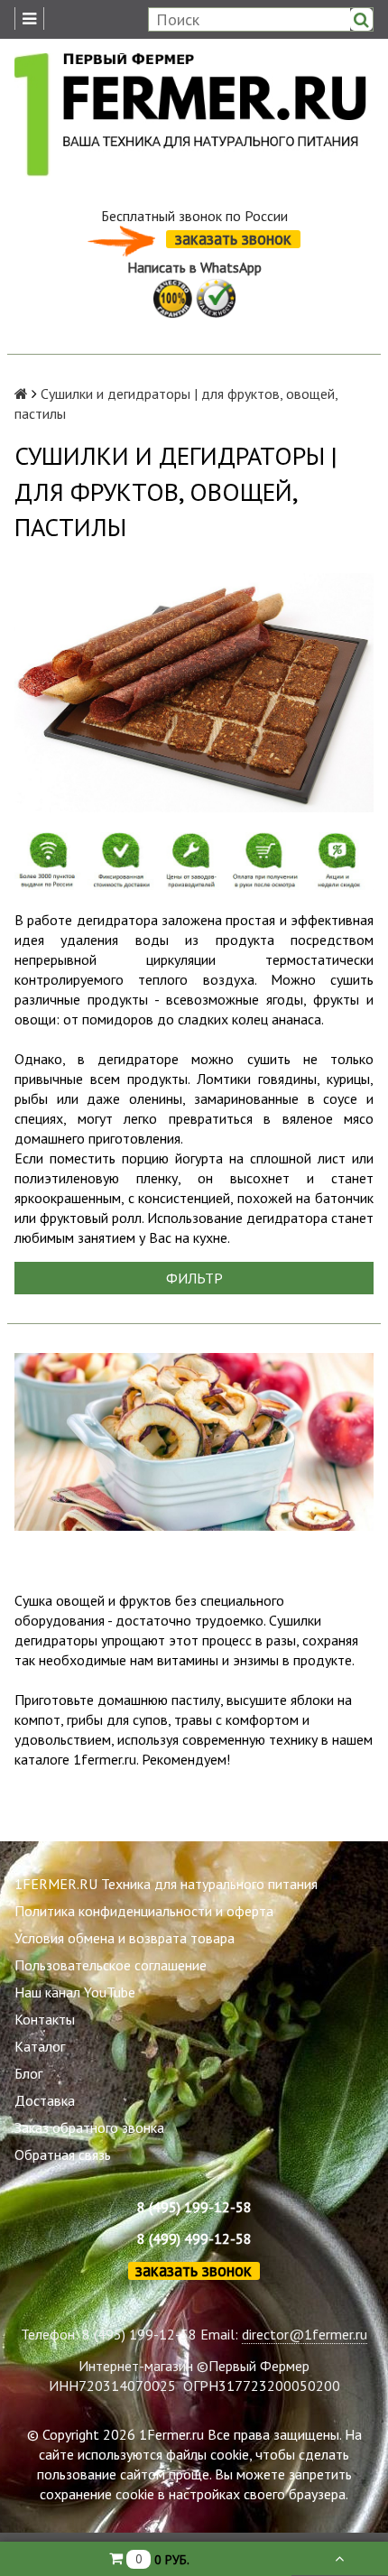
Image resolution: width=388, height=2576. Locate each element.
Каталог (40, 2046)
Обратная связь (63, 2154)
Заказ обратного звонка (89, 2127)
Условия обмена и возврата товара (125, 1938)
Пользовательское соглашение (111, 1965)
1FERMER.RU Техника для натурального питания (166, 1884)
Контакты (45, 2019)
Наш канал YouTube (75, 1992)
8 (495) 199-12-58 (194, 2207)
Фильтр (194, 1278)
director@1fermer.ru (305, 2334)
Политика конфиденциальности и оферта (144, 1911)
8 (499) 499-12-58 (194, 2238)
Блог (28, 2073)
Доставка (45, 2100)
